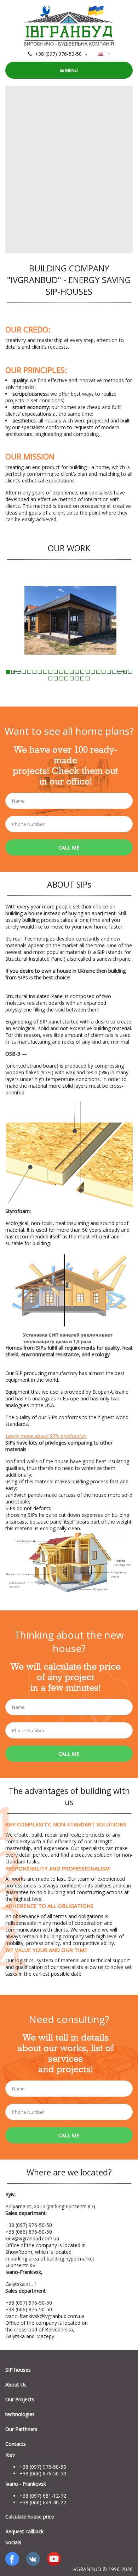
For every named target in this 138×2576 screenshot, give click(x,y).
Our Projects (20, 2399)
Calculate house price (30, 2517)
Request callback (24, 2531)
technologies (20, 2414)
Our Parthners (21, 2429)
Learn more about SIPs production (46, 1436)
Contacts (16, 2444)
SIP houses (18, 2370)
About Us (16, 2385)
